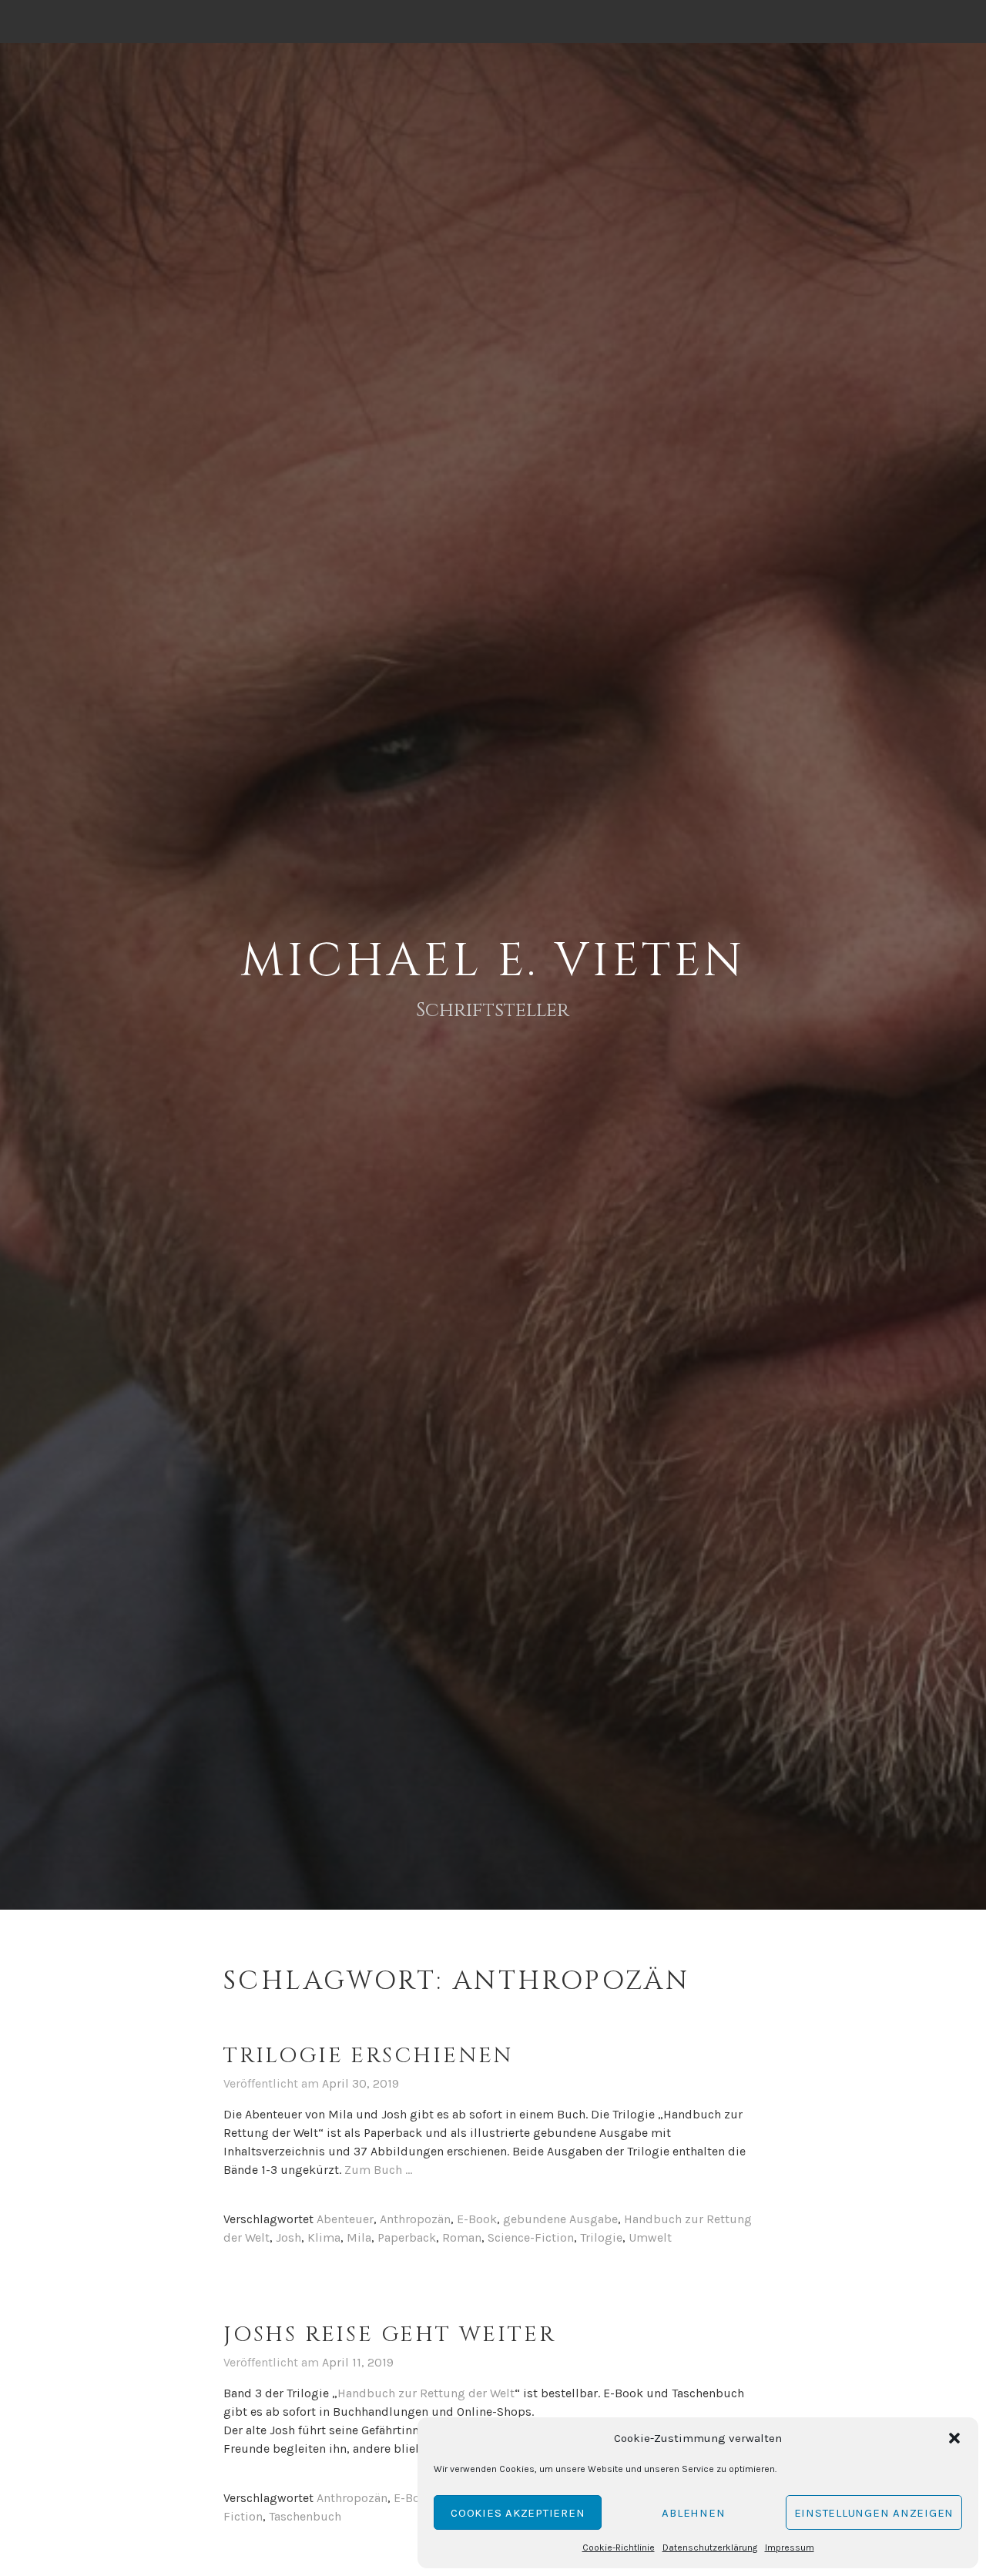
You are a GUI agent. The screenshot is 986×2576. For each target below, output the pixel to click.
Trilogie (601, 2237)
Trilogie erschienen (368, 2056)
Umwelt (650, 2237)
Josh (288, 2237)
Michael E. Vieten (493, 961)
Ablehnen (693, 2513)
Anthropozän (415, 2219)
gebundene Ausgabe (560, 2219)
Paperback (407, 2237)
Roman (462, 2237)
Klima (324, 2237)
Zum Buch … (378, 2170)
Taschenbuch (305, 2516)
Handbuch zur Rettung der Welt (426, 2393)
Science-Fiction (531, 2237)
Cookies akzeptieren (518, 2513)
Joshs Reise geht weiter (389, 2334)
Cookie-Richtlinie (619, 2547)
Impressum (790, 2547)
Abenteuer (345, 2219)
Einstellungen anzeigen (874, 2513)
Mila (359, 2237)
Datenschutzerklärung (710, 2547)
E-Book (477, 2219)
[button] (954, 2438)
